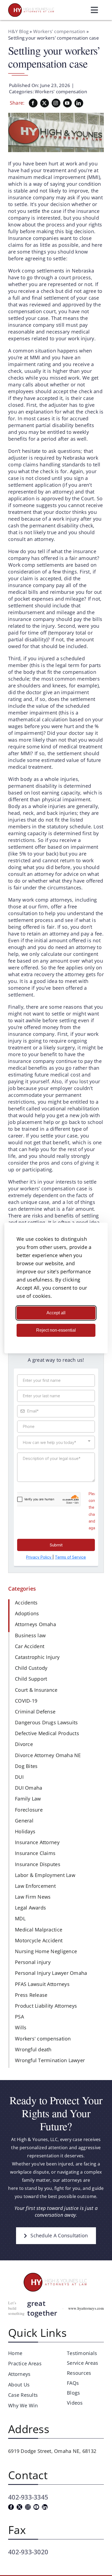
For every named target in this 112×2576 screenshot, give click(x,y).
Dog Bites (26, 1766)
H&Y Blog (18, 31)
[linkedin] (79, 103)
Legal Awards (30, 1908)
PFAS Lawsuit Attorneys (42, 1984)
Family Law (28, 1799)
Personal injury (33, 1962)
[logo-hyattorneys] (31, 6)
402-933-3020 (28, 2552)
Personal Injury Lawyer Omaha (51, 1973)
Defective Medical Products (47, 1733)
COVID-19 (26, 1701)
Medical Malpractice (39, 1930)
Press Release (31, 1995)
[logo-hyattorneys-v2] (56, 2274)
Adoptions (27, 1613)
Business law (30, 1635)
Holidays (25, 1831)
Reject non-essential (56, 1330)
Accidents (26, 1603)
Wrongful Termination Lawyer (50, 2060)
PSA (19, 2017)
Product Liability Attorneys (46, 2006)
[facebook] (33, 103)
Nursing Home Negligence (46, 1951)
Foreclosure (29, 1810)
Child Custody (31, 1668)
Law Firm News (33, 1897)
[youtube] (67, 103)
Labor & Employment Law (45, 1875)
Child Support (31, 1679)
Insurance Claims (35, 1853)
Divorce (24, 1744)
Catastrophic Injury (37, 1657)
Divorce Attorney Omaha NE (48, 1755)
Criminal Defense (35, 1712)
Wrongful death (33, 2049)
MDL (20, 1918)
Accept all (56, 1313)
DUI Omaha (29, 1788)
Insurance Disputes (38, 1864)
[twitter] (45, 103)
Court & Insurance (36, 1690)
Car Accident (30, 1646)
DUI (19, 1777)
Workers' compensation (59, 31)
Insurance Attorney (37, 1842)
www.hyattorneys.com (86, 2308)
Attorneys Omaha (35, 1624)
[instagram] (56, 103)
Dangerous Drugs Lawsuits (46, 1722)
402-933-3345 (28, 2497)
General (24, 1821)
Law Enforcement (35, 1886)
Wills (21, 2027)
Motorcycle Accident (39, 1940)
